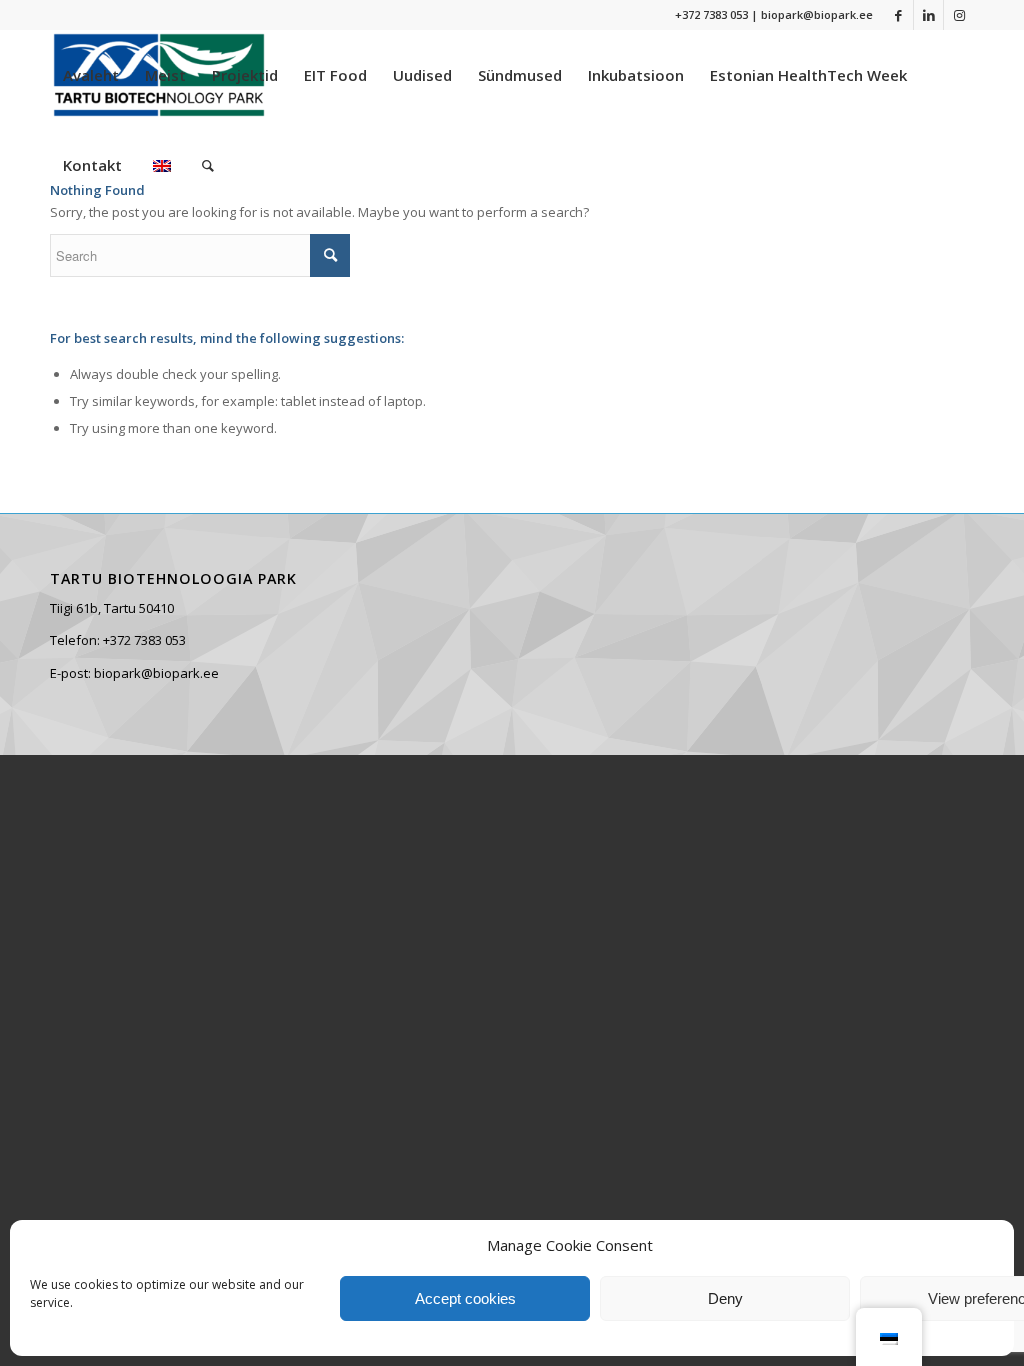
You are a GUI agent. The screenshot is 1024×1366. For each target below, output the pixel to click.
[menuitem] (91, 75)
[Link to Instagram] (959, 15)
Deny (725, 1298)
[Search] (208, 165)
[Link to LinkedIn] (928, 15)
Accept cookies (465, 1298)
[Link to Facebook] (898, 15)
